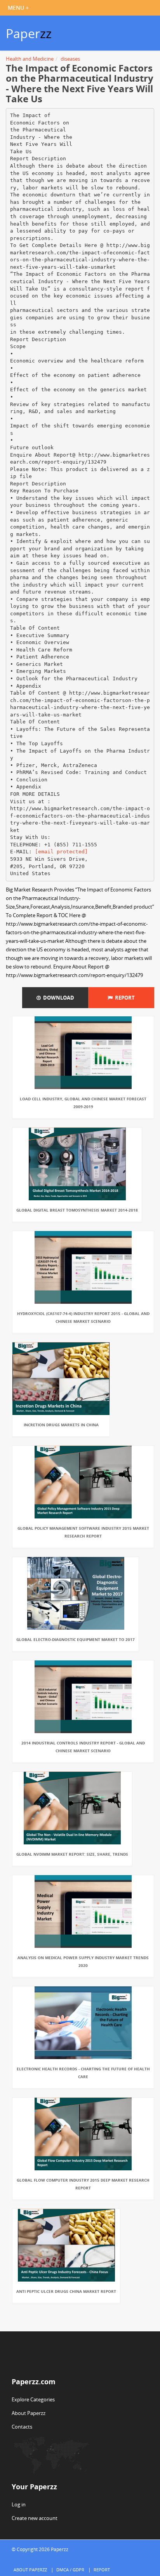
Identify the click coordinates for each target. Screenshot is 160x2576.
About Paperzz (29, 2413)
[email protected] (61, 852)
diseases (70, 59)
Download (57, 998)
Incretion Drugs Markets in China (61, 1425)
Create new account (35, 2518)
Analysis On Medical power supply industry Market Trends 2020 (83, 1961)
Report (124, 998)
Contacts (22, 2427)
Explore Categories (33, 2399)
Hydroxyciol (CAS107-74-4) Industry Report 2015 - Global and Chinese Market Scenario (83, 1317)
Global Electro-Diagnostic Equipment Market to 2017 (76, 1639)
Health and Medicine (30, 59)
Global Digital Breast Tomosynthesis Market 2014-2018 (77, 1210)
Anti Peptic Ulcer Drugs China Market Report (66, 2291)
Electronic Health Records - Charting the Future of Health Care (83, 2073)
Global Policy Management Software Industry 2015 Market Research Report (83, 1532)
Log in (19, 2504)
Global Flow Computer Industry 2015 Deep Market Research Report (83, 2184)
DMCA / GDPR (70, 2570)
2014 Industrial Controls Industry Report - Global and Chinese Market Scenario (83, 1747)
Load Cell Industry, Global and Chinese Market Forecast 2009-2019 (83, 1103)
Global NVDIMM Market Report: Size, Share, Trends (72, 1854)
